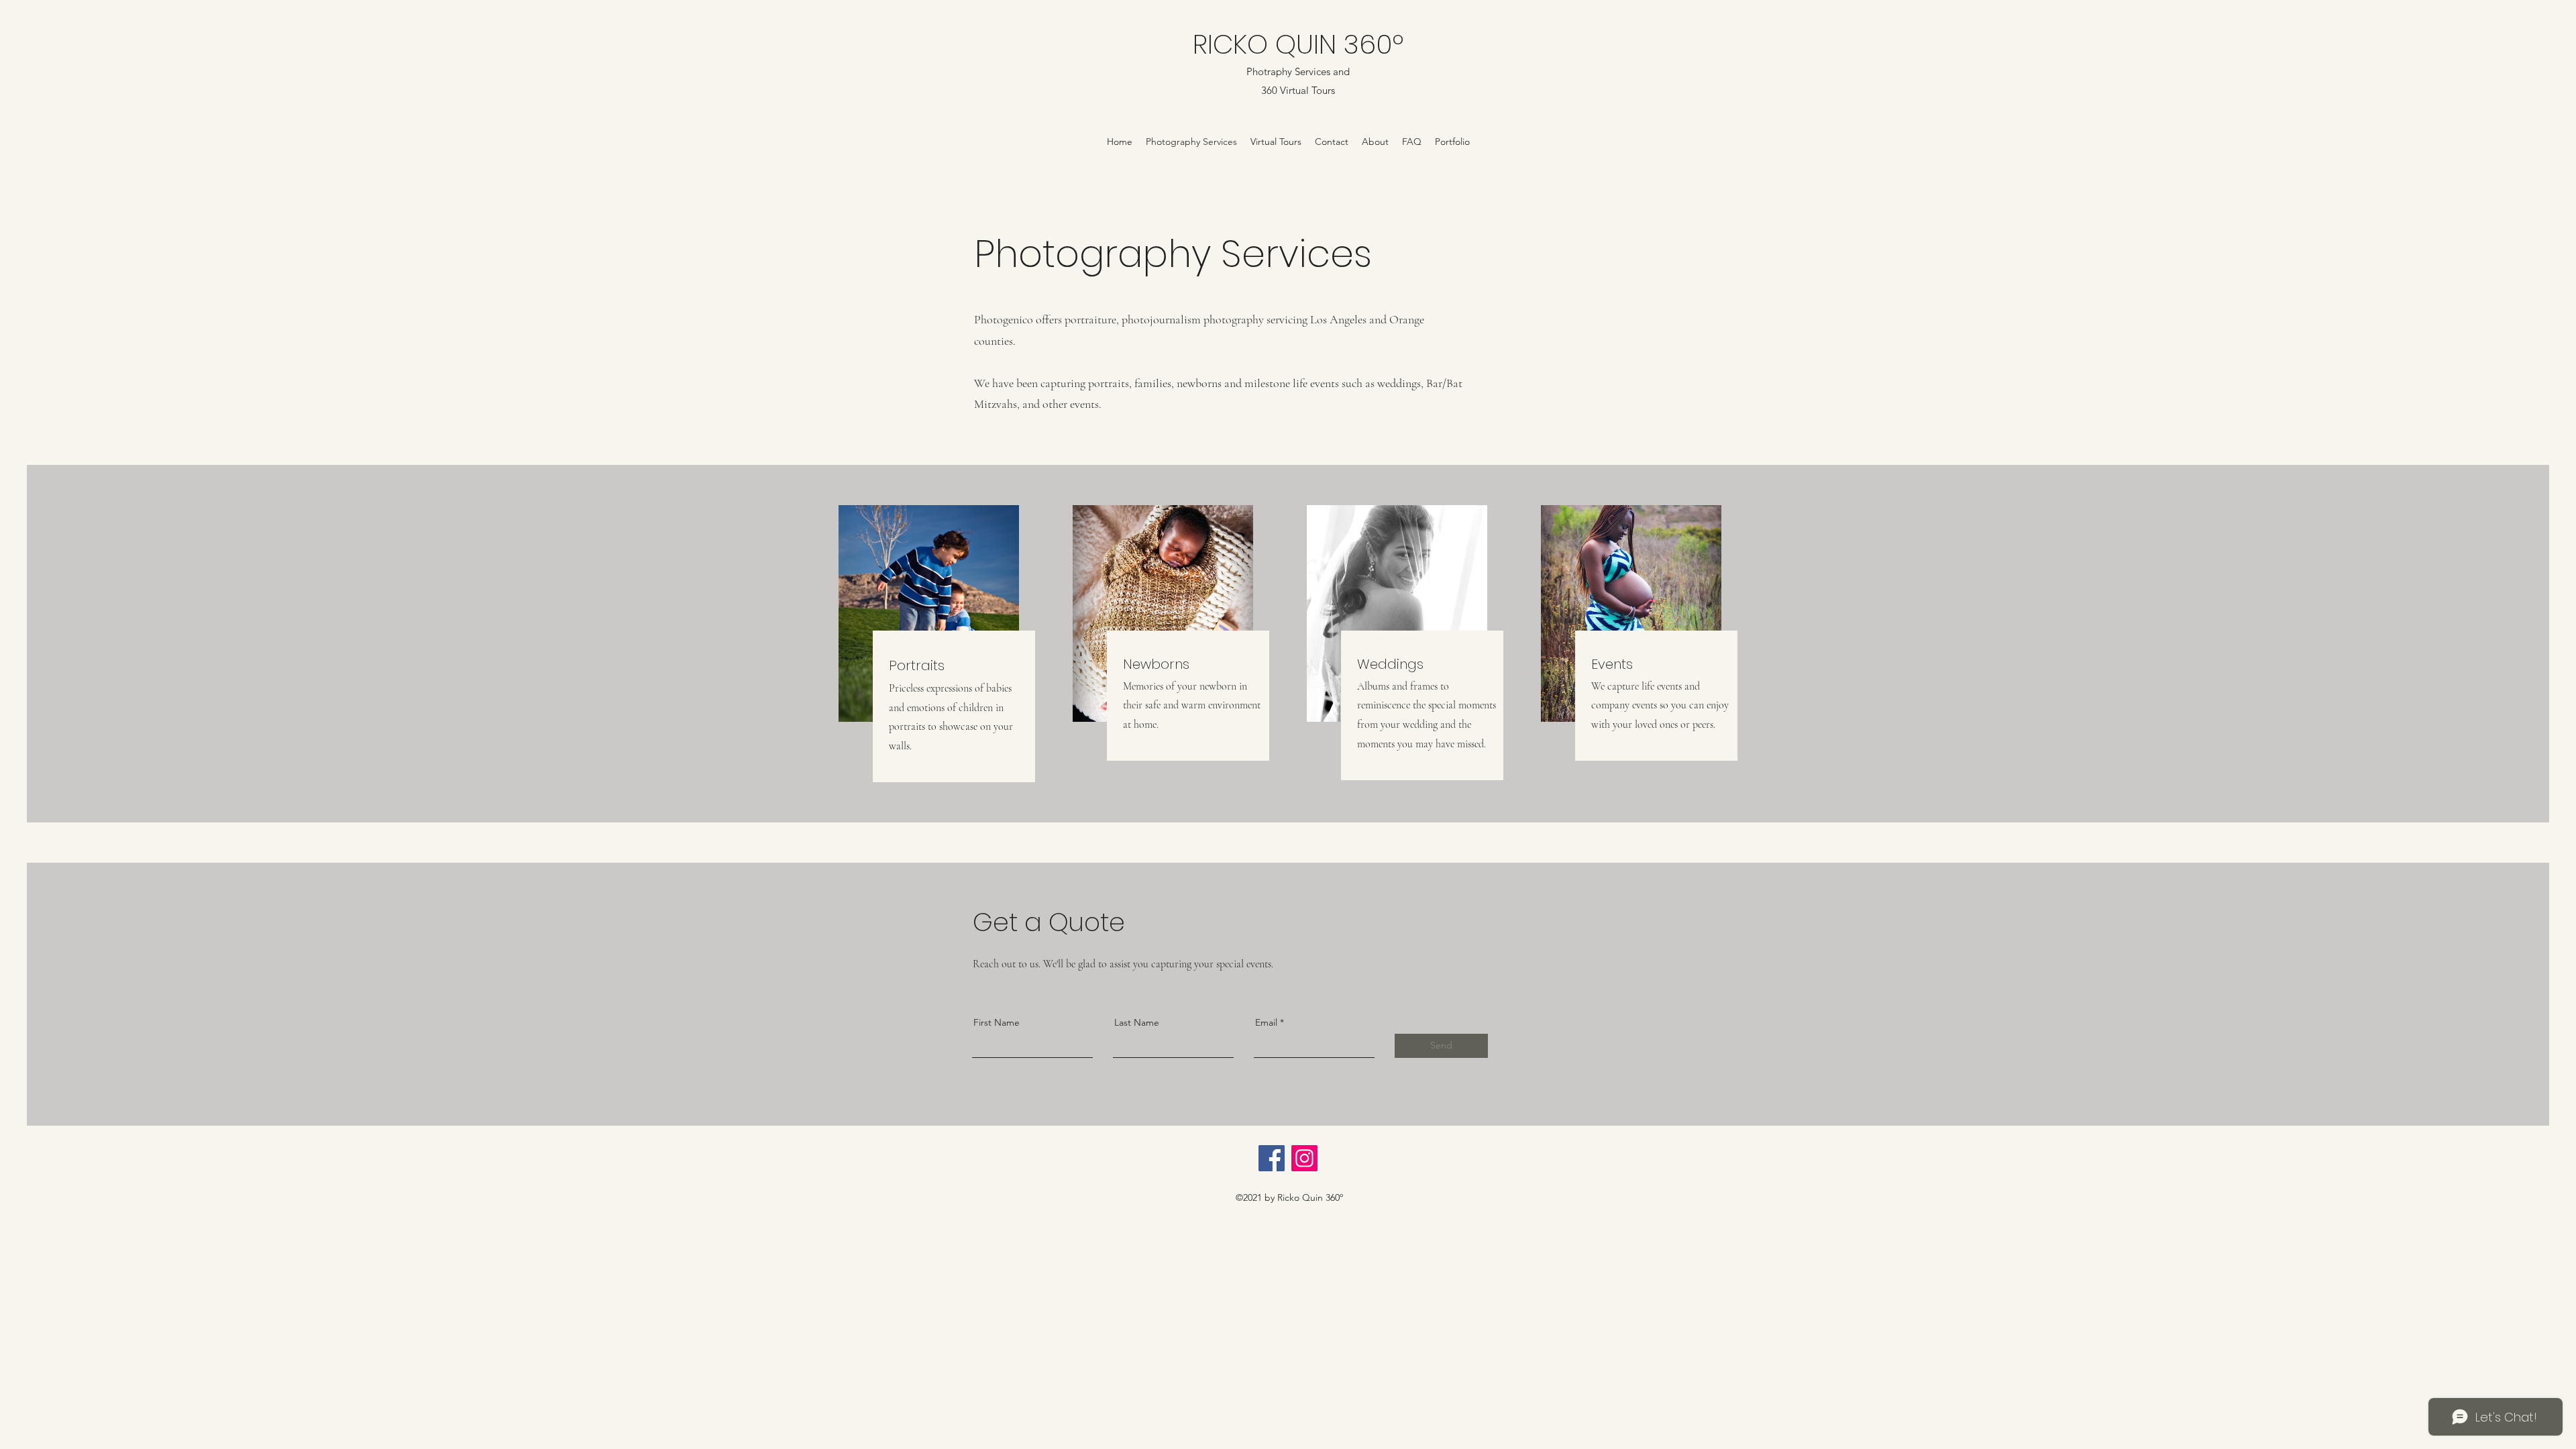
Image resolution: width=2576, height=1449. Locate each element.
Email (1266, 1022)
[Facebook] (1272, 1158)
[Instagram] (1304, 1158)
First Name (997, 1022)
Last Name (1137, 1022)
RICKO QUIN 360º (1298, 44)
